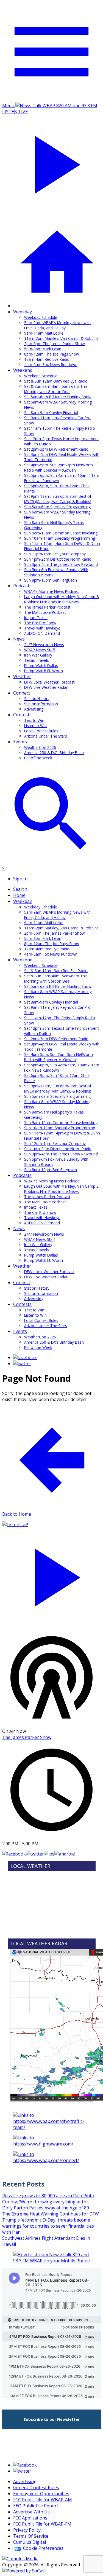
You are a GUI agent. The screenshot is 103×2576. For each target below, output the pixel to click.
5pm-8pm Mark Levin (43, 349)
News (19, 639)
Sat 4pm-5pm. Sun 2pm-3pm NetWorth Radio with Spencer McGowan (59, 467)
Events (20, 742)
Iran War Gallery (38, 655)
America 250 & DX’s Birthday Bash (54, 753)
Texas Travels (37, 660)
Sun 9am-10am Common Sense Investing (61, 533)
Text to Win (34, 720)
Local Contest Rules (41, 731)
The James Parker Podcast (47, 607)
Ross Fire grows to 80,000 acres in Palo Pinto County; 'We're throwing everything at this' (48, 2199)
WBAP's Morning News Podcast (51, 591)
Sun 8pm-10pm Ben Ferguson (51, 580)
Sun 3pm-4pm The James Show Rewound (61, 564)
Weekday (23, 312)
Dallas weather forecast (52, 1931)
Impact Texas (36, 618)
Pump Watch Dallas (41, 665)
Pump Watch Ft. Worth (44, 671)
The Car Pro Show (40, 623)
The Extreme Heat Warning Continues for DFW (51, 2214)
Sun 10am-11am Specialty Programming (60, 538)
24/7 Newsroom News (44, 645)
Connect (22, 693)
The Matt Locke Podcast (45, 612)
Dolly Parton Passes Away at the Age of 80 (46, 2208)
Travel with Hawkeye (42, 628)
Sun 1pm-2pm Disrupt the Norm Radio (58, 559)
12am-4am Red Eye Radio (47, 359)
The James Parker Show (27, 1737)
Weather (22, 676)
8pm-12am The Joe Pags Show (52, 354)
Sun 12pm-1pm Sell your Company (55, 554)
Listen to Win (35, 726)
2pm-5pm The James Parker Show (55, 344)
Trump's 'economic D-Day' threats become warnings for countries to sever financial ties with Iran (48, 2226)
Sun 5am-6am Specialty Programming (57, 507)
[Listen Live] (51, 1575)
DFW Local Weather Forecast (49, 682)
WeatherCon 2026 (40, 747)
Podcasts (22, 586)
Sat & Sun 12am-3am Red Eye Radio (56, 381)
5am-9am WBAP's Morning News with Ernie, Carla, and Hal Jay (57, 325)
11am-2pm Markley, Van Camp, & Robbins (61, 338)
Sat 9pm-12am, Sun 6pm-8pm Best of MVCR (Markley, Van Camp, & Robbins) (58, 499)
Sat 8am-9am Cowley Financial (51, 412)
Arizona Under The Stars (46, 736)
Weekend (23, 370)
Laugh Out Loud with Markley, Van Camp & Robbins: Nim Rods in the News (62, 599)
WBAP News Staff (40, 650)
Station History (37, 699)
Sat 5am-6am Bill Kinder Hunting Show (58, 397)
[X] (22, 1364)
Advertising (34, 709)
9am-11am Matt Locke (44, 333)
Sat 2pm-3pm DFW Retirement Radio (56, 449)
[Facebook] (25, 1357)
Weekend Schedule (41, 376)
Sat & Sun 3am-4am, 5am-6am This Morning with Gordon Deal (56, 389)
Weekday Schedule (41, 317)
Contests (22, 715)
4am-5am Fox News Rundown (51, 365)
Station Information (41, 704)
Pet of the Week (38, 758)
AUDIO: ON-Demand (42, 633)
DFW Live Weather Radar (46, 687)
